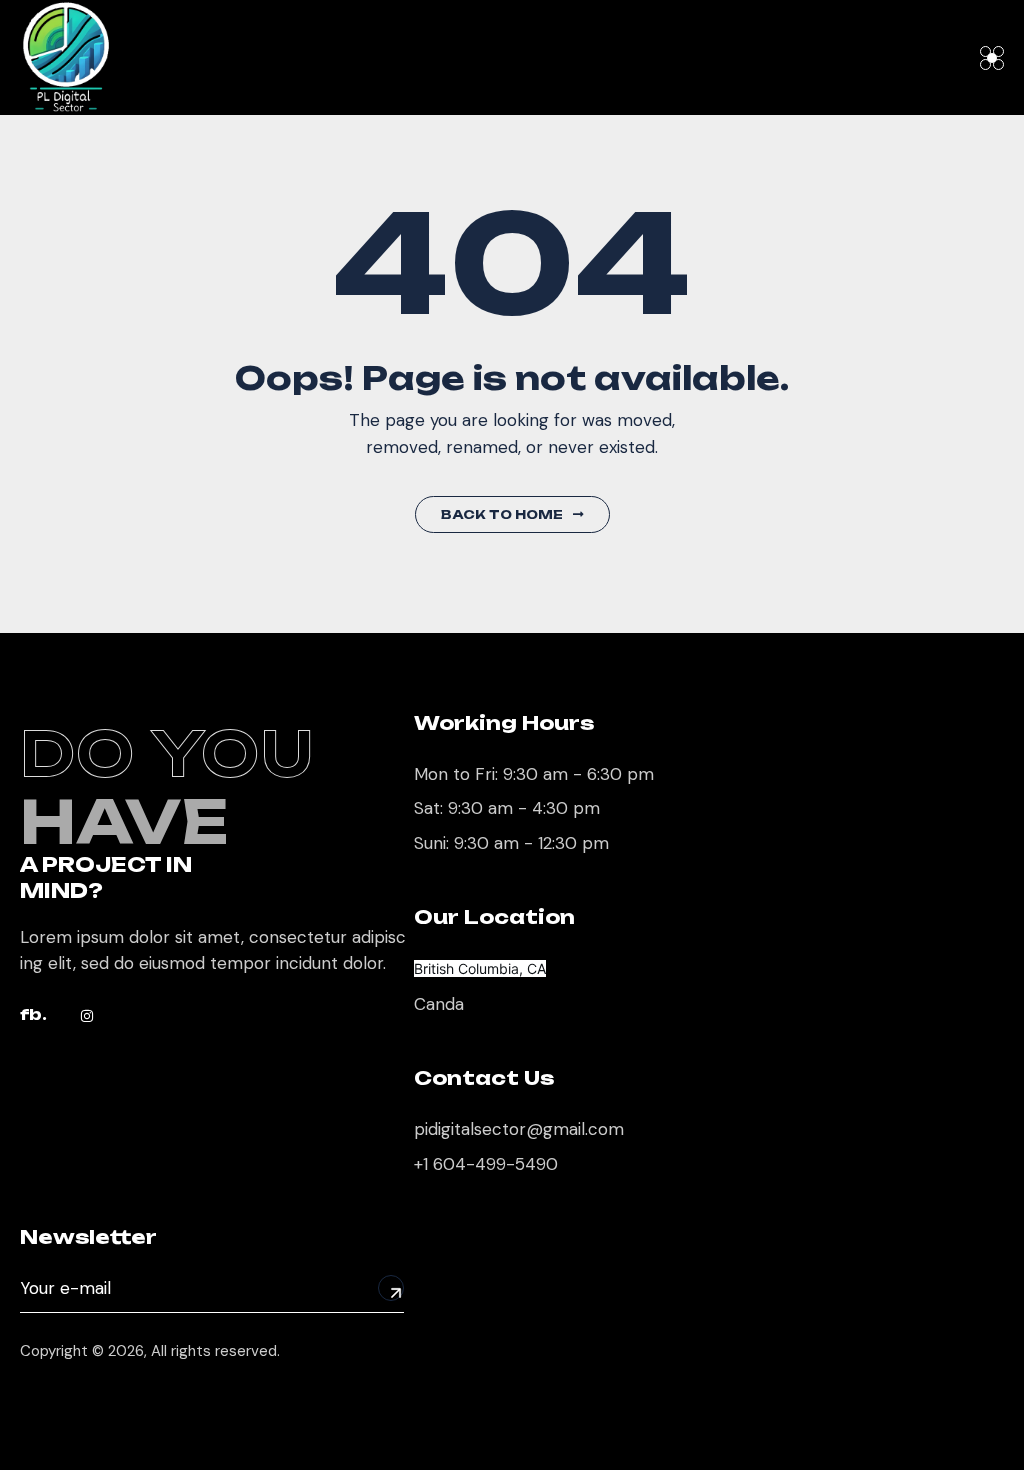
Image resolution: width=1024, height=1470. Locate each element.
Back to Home (502, 514)
